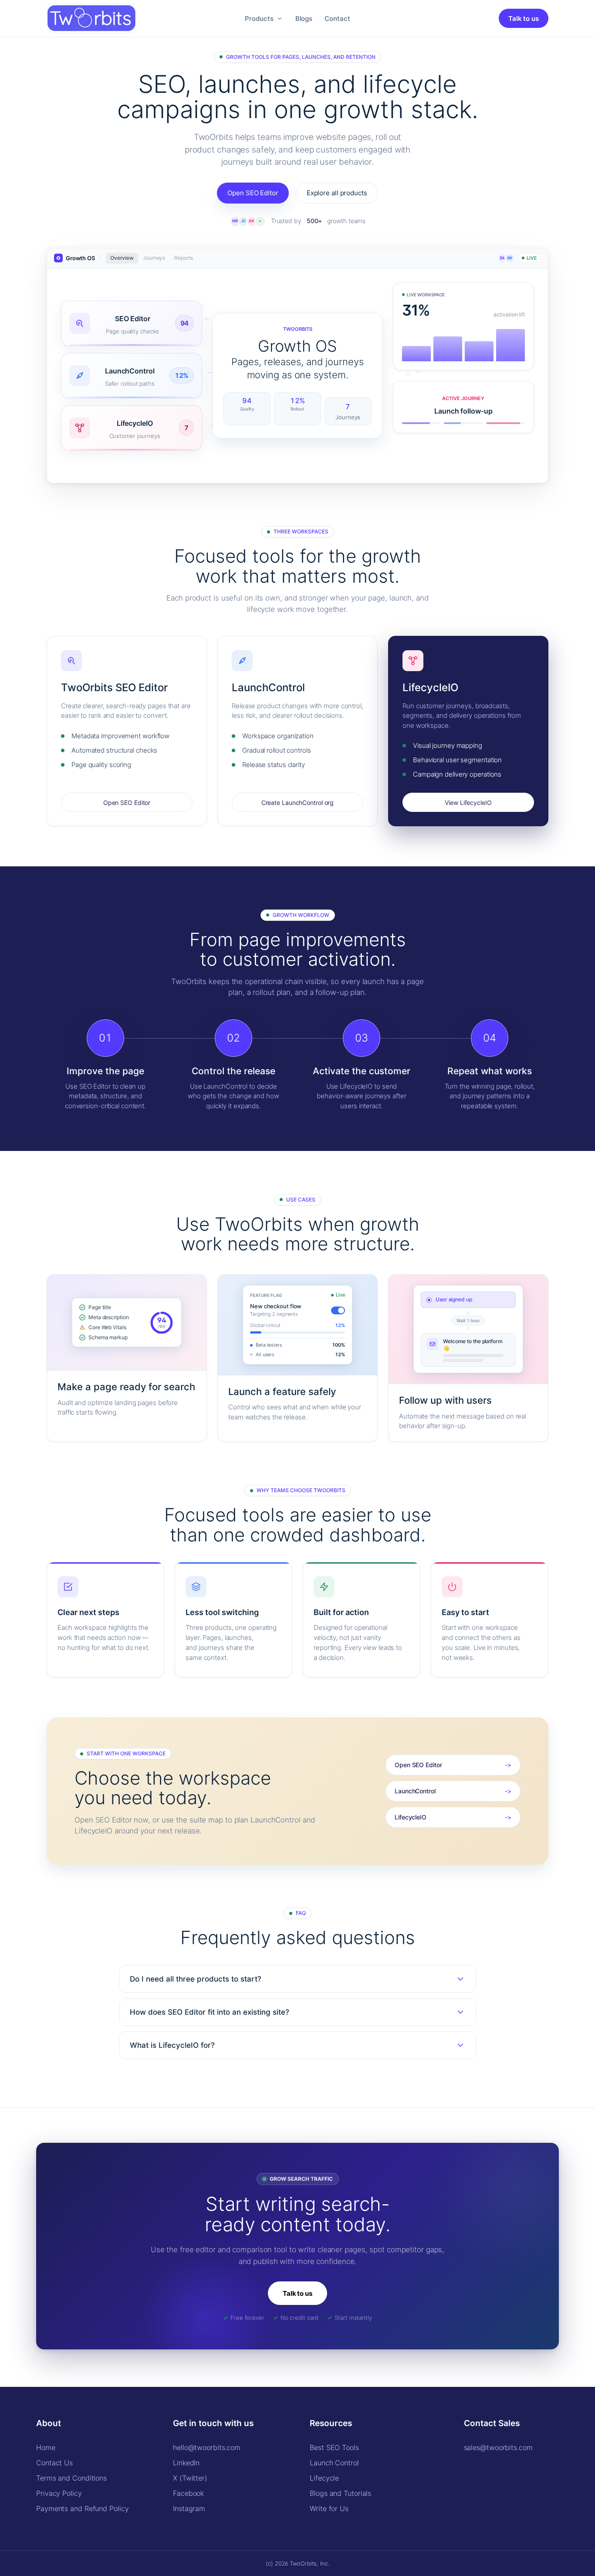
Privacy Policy (59, 2493)
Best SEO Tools (334, 2447)
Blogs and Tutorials (340, 2493)
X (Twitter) (190, 2478)
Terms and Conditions (71, 2478)
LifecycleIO (411, 1817)
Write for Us (329, 2508)
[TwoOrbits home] (91, 19)
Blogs (304, 19)
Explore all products (337, 193)
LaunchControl (415, 1791)
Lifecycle (324, 2478)
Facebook (188, 2493)
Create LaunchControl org (298, 803)
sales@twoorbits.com (498, 2447)
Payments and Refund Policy (82, 2508)
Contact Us (54, 2463)
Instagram (189, 2508)
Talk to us (524, 19)
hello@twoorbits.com (207, 2447)
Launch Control (334, 2463)
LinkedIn (186, 2463)
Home (46, 2447)
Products (259, 19)
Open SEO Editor (253, 193)
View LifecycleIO (468, 803)
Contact (337, 19)
